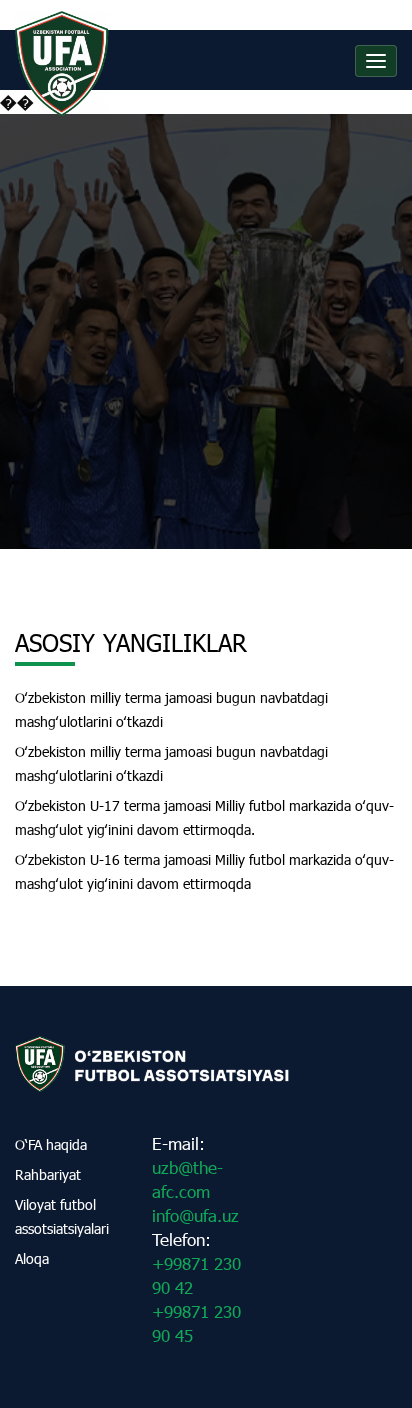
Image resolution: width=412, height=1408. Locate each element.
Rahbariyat (48, 1174)
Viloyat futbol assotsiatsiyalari (62, 1216)
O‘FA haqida (51, 1144)
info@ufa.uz (195, 1215)
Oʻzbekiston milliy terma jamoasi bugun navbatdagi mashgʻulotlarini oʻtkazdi (171, 709)
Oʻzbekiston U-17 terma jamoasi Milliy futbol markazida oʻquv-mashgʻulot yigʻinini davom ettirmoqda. (204, 817)
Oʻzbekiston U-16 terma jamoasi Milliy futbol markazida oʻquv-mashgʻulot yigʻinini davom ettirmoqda (204, 871)
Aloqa (32, 1258)
